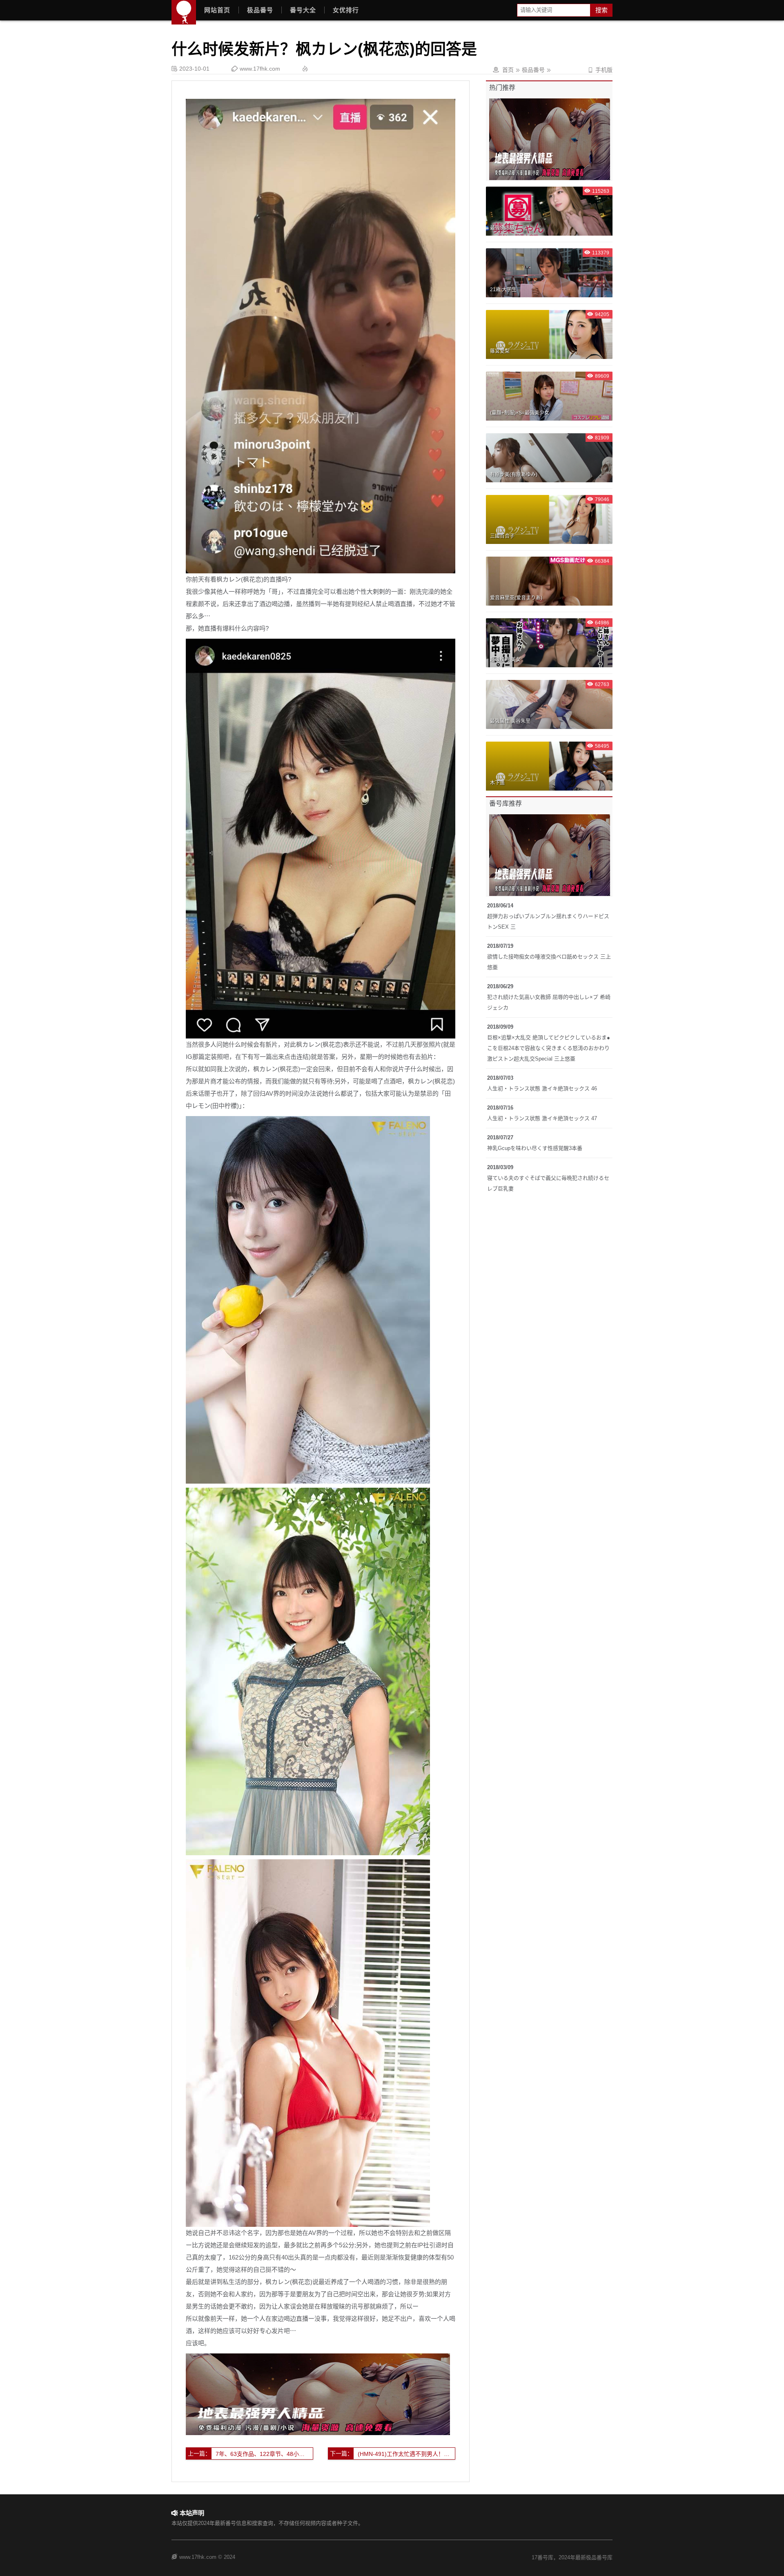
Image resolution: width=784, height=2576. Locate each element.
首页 (508, 70)
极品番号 (260, 10)
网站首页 (217, 10)
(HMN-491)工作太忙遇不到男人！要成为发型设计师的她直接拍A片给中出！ (406, 2454)
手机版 (600, 70)
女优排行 (346, 10)
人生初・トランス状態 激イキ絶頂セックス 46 (542, 1089)
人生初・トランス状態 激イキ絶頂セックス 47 (542, 1118)
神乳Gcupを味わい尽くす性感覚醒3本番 (535, 1148)
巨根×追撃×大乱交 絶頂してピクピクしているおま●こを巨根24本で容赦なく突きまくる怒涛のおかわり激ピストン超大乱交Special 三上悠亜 (549, 1048)
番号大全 (303, 10)
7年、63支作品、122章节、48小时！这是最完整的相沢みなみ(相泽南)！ (264, 2454)
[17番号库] (184, 12)
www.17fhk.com (260, 69)
